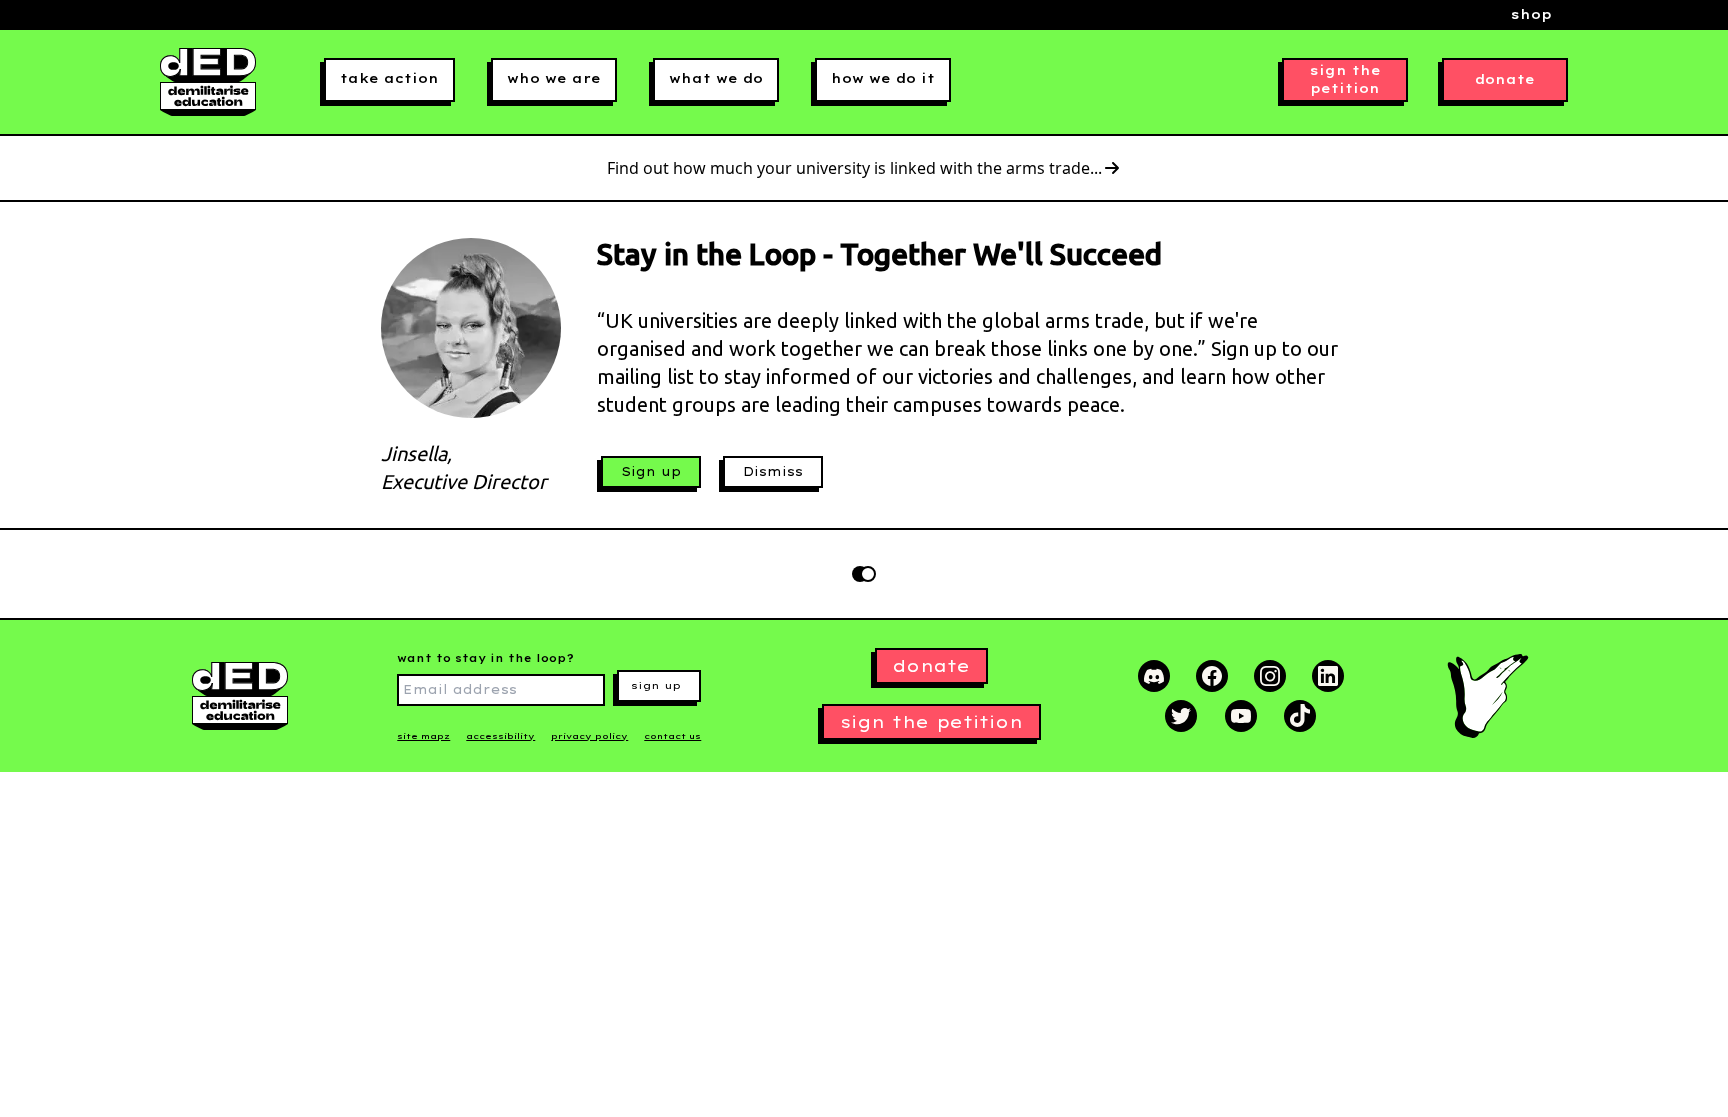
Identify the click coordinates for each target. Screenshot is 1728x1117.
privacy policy (589, 736)
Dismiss (773, 471)
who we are (554, 78)
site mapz (423, 736)
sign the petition (1345, 79)
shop (1531, 14)
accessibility (500, 736)
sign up (656, 685)
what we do (716, 78)
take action (389, 78)
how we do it (883, 78)
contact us (672, 736)
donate (1505, 79)
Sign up (651, 471)
